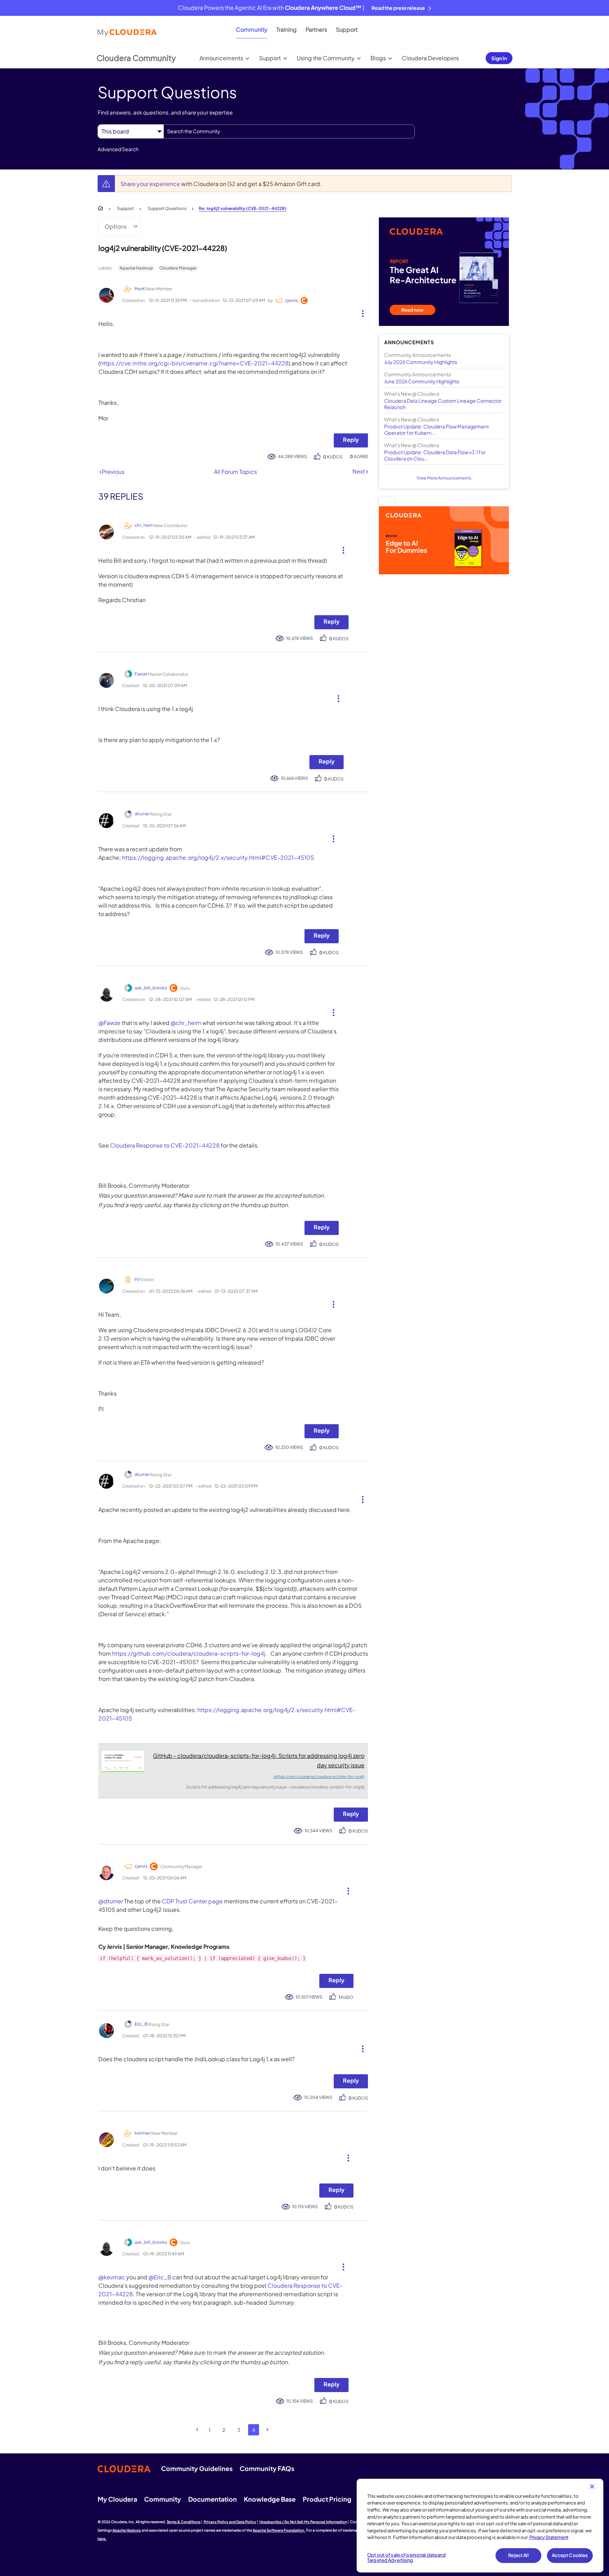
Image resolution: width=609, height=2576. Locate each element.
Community (252, 29)
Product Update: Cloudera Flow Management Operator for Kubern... (436, 430)
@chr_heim (186, 1023)
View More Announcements (444, 478)
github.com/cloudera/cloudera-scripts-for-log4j (319, 1776)
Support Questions (167, 208)
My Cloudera (117, 2499)
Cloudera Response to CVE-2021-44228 (165, 1145)
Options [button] (116, 226)
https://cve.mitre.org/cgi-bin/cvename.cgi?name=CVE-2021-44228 (194, 363)
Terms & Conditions (184, 2522)
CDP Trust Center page (192, 1901)
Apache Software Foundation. (279, 2530)
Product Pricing (327, 2499)
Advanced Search (118, 149)
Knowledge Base (270, 2499)
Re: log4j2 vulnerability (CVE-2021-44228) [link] (243, 208)
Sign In (499, 58)
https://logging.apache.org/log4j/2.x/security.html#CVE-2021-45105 (218, 857)
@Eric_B (160, 2277)
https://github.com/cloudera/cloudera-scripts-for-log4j (189, 1653)
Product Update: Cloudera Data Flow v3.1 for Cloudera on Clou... (435, 455)
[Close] (592, 2487)
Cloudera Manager (178, 268)
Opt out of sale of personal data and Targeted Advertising (407, 2558)
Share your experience (151, 184)
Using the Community (326, 58)
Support (347, 29)
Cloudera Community (136, 58)
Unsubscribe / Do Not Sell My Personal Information (303, 2522)
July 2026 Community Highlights (421, 362)
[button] (360, 312)
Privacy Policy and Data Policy (230, 2522)
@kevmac (112, 2277)
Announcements (221, 58)
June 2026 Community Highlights (422, 381)
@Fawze (109, 1023)
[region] (480, 2526)
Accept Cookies (570, 2555)
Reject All (518, 2555)
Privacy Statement (549, 2537)
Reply (351, 440)
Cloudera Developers (430, 58)
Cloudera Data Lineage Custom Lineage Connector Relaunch (443, 404)
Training (287, 29)
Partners (316, 29)
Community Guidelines (197, 2468)
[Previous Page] (198, 2430)
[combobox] (289, 131)
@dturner (111, 1901)
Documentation (213, 2499)
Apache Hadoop (136, 268)
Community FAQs (267, 2468)
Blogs (378, 58)
